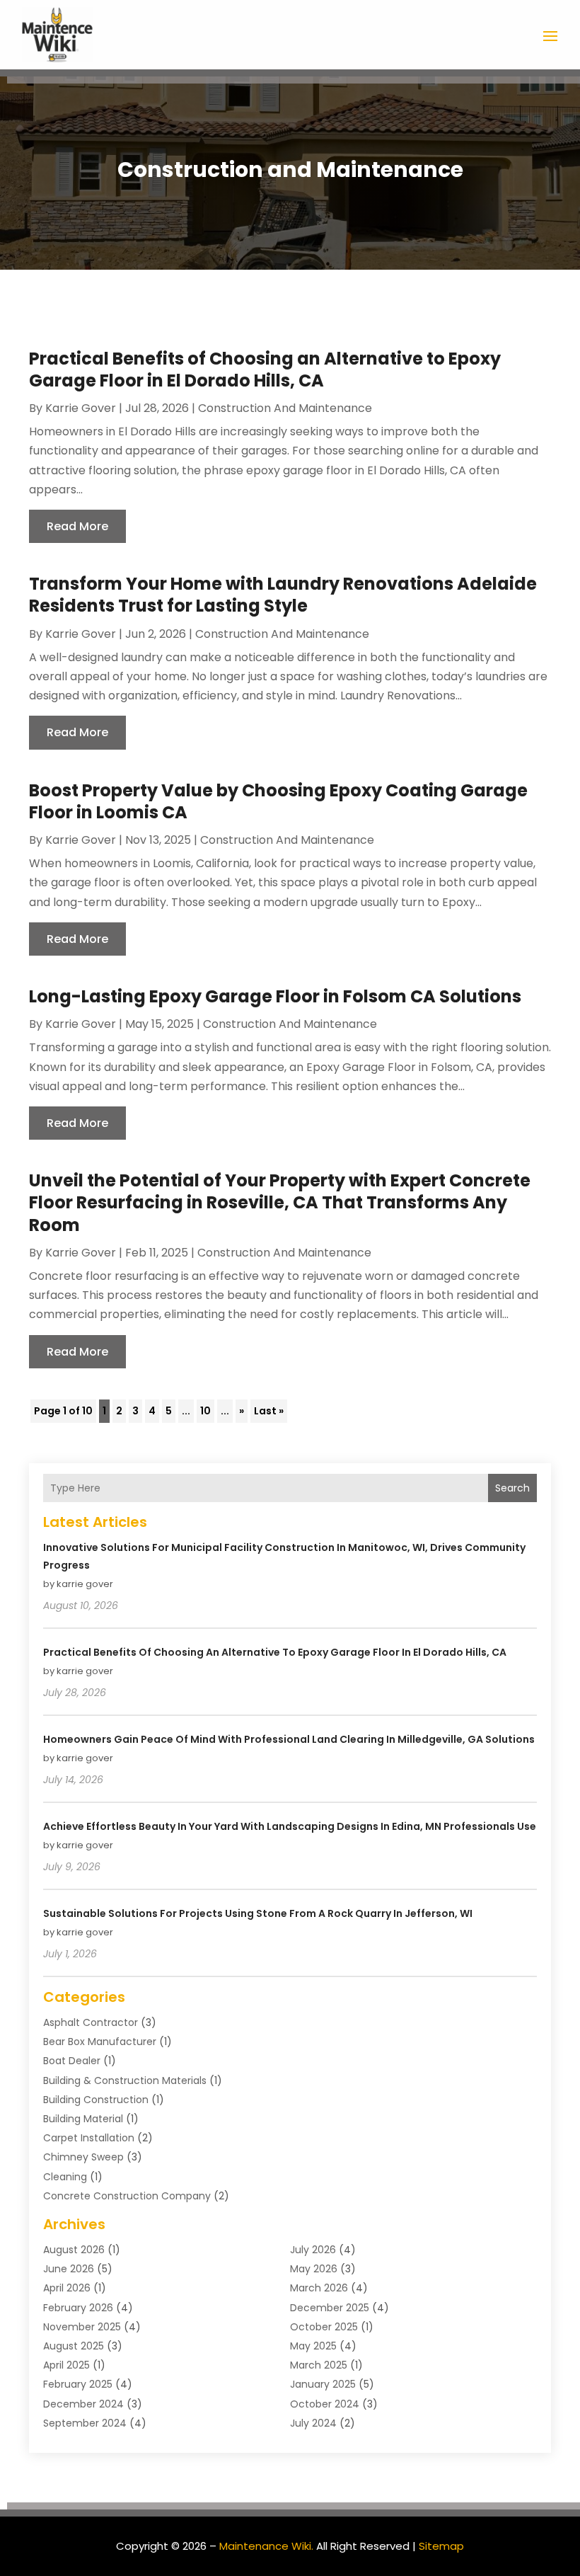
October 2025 (324, 2327)
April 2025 (66, 2365)
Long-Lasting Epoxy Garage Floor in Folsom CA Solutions (275, 996)
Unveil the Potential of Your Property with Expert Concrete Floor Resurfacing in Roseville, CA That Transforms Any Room (280, 1202)
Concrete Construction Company (127, 2196)
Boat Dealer (72, 2061)
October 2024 (325, 2404)
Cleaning (65, 2177)
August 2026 (74, 2250)
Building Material (83, 2119)
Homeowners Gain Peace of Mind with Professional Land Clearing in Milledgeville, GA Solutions (289, 1739)
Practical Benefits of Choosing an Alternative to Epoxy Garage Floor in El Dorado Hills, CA (265, 370)
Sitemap (441, 2546)
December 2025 (330, 2308)
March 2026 (319, 2288)
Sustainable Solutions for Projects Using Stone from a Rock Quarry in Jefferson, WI (258, 1913)
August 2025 (74, 2346)
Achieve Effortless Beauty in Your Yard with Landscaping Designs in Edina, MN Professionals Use (290, 1826)
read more (77, 526)
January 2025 (323, 2384)
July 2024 (313, 2423)
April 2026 (67, 2288)
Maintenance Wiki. (266, 2546)
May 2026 (314, 2269)
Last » (269, 1411)
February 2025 (78, 2384)
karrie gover (81, 408)
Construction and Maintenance (285, 408)
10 (205, 1411)
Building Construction (96, 2100)
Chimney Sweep (83, 2157)
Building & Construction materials (125, 2080)
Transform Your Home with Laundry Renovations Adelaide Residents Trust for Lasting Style (283, 595)
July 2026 (313, 2250)
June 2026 (69, 2269)
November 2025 (82, 2327)
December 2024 (83, 2404)
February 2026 (78, 2308)
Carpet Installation (89, 2138)
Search (512, 1488)
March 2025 (319, 2365)
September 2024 (85, 2423)
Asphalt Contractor (91, 2022)
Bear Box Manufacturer (100, 2042)
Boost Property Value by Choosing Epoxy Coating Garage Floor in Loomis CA (278, 801)
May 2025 (313, 2346)
